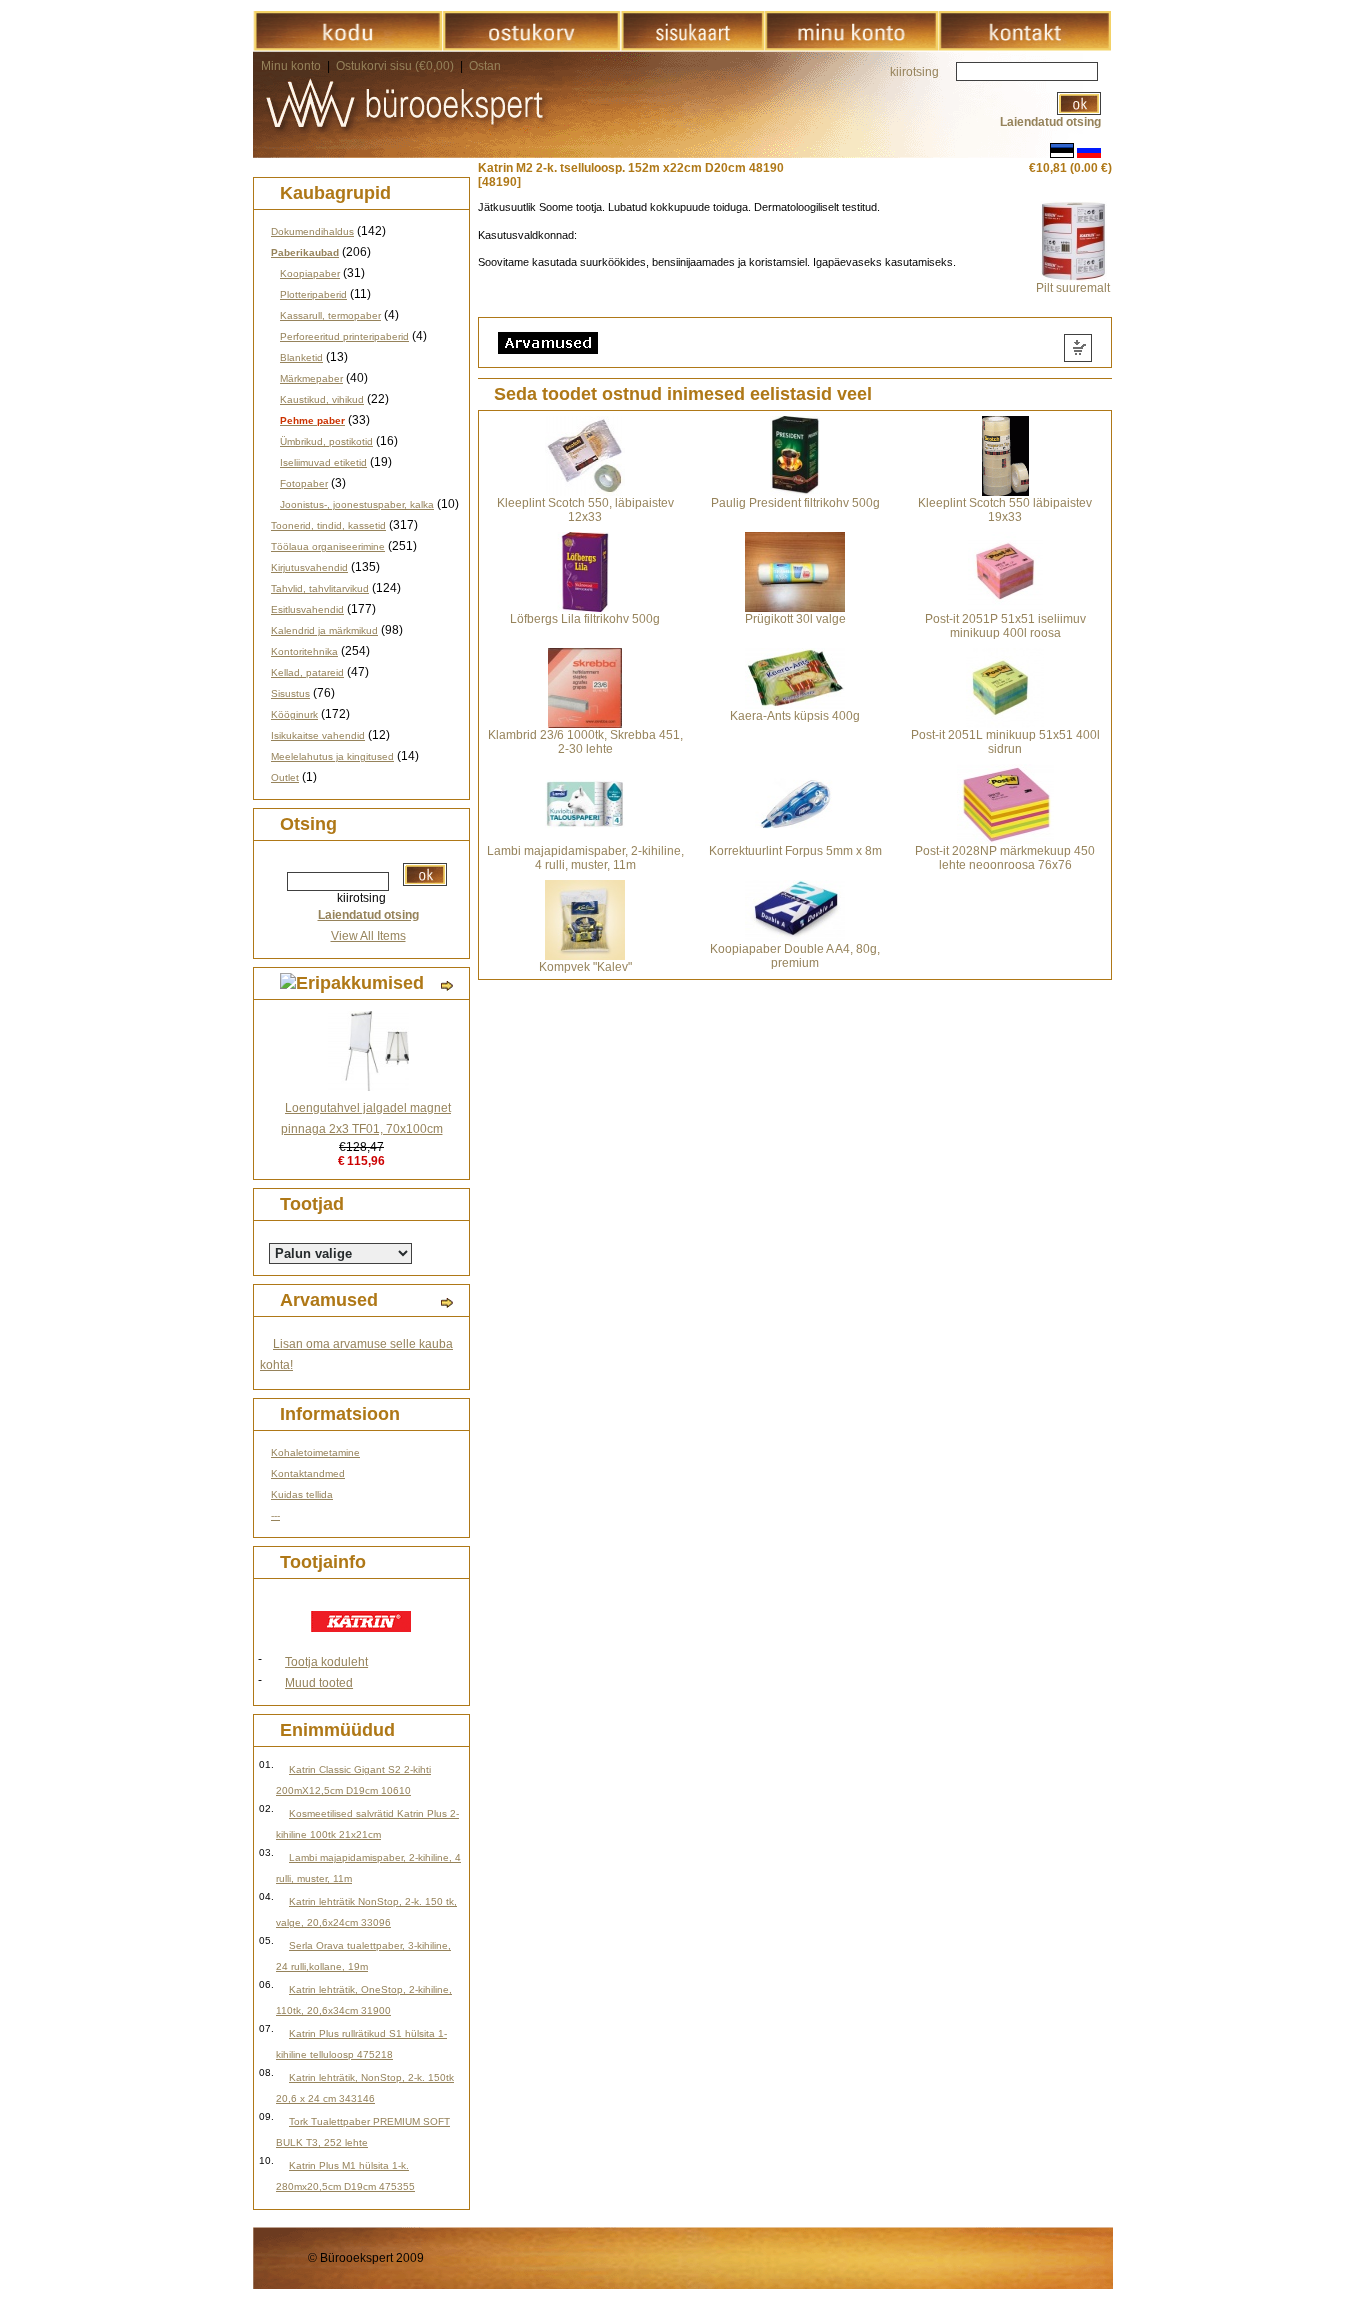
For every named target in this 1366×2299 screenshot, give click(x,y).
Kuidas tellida (302, 1494)
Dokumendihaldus (312, 231)
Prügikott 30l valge (795, 619)
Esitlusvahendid (307, 609)
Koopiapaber (310, 273)
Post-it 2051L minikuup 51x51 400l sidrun (1005, 742)
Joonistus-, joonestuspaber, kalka (357, 504)
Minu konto (291, 66)
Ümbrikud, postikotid (326, 441)
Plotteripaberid (313, 294)
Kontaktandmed (308, 1473)
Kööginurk (294, 714)
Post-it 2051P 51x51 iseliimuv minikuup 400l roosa (1005, 626)
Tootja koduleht (326, 1662)
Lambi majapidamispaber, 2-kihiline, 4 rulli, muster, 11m (585, 858)
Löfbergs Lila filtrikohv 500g (585, 619)
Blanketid (301, 357)
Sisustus (290, 693)
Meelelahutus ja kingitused (332, 756)
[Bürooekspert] (347, 47)
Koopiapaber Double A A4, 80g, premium (795, 956)
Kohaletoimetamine (315, 1452)
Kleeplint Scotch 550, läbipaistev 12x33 (585, 510)
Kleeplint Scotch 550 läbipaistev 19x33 (1005, 510)
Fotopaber (304, 483)
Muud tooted (319, 1683)
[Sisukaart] (692, 47)
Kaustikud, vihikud (322, 399)
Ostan (485, 66)
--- (275, 1515)
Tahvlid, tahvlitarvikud (320, 588)
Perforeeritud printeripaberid (344, 336)
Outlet (285, 777)
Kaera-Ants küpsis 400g (795, 716)
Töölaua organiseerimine (328, 546)
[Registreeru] (851, 47)
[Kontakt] (1024, 47)
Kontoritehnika (304, 651)
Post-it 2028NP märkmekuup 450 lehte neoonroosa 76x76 (1005, 858)
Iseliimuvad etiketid (323, 462)
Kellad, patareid (307, 672)
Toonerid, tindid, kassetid (328, 525)
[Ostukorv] (531, 47)
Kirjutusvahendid (309, 567)
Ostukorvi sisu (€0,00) (396, 66)
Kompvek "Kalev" (585, 967)
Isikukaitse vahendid (318, 735)
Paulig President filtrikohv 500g (795, 503)
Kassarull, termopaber (330, 315)
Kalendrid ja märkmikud (324, 630)
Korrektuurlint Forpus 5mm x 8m (795, 851)
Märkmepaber (311, 378)
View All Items (368, 936)
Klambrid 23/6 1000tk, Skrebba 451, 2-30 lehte (585, 742)
